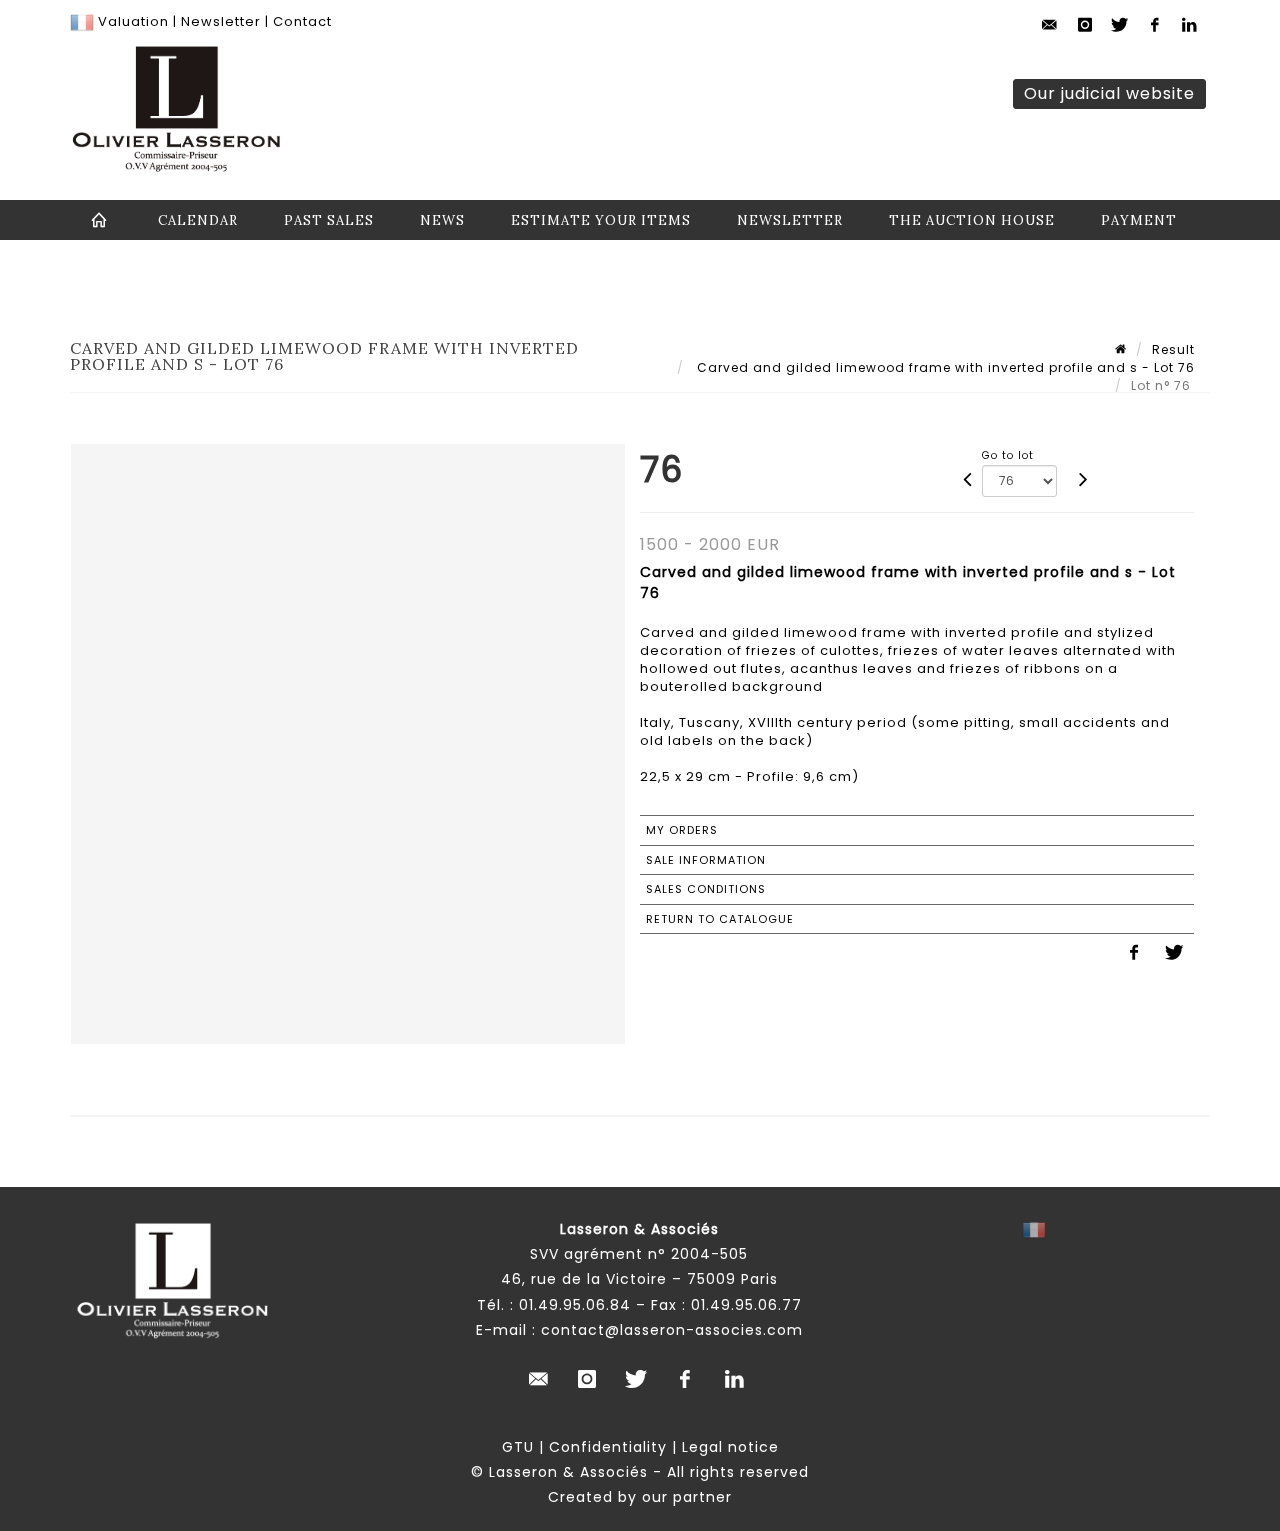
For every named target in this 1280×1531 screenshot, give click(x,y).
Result (1173, 349)
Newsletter (219, 21)
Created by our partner (640, 1497)
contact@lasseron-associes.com (672, 1330)
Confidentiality (608, 1447)
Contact (302, 21)
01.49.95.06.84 (575, 1305)
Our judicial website (1109, 93)
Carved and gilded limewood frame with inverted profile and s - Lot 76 (944, 367)
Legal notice (730, 1447)
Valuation (133, 21)
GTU (518, 1447)
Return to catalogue (720, 919)
